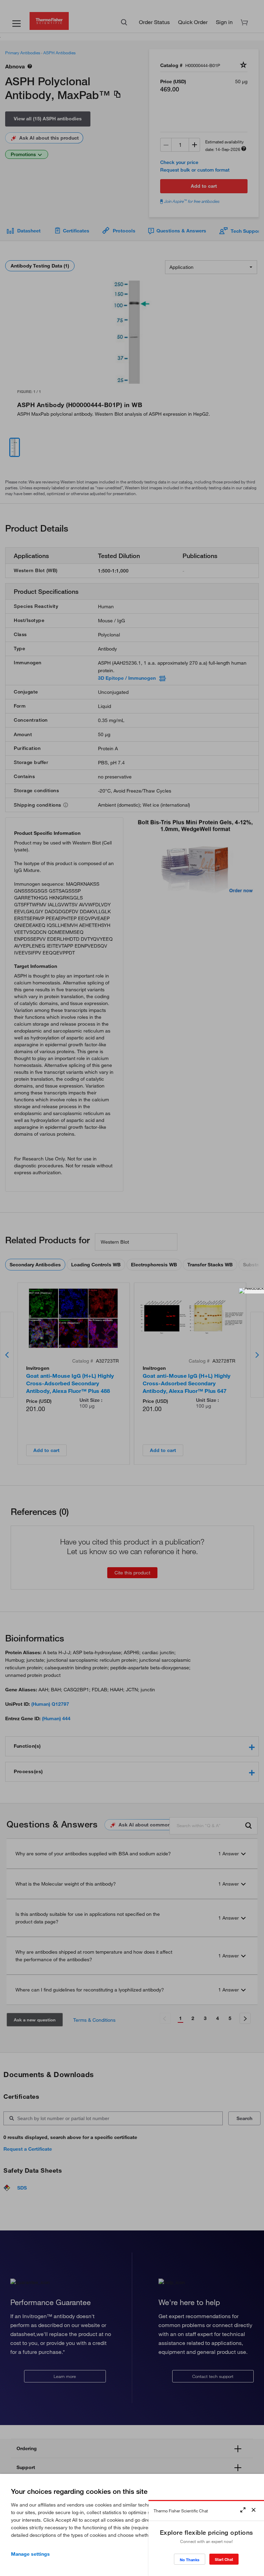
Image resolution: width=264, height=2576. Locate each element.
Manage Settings (30, 2554)
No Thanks (190, 2560)
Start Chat (224, 2559)
